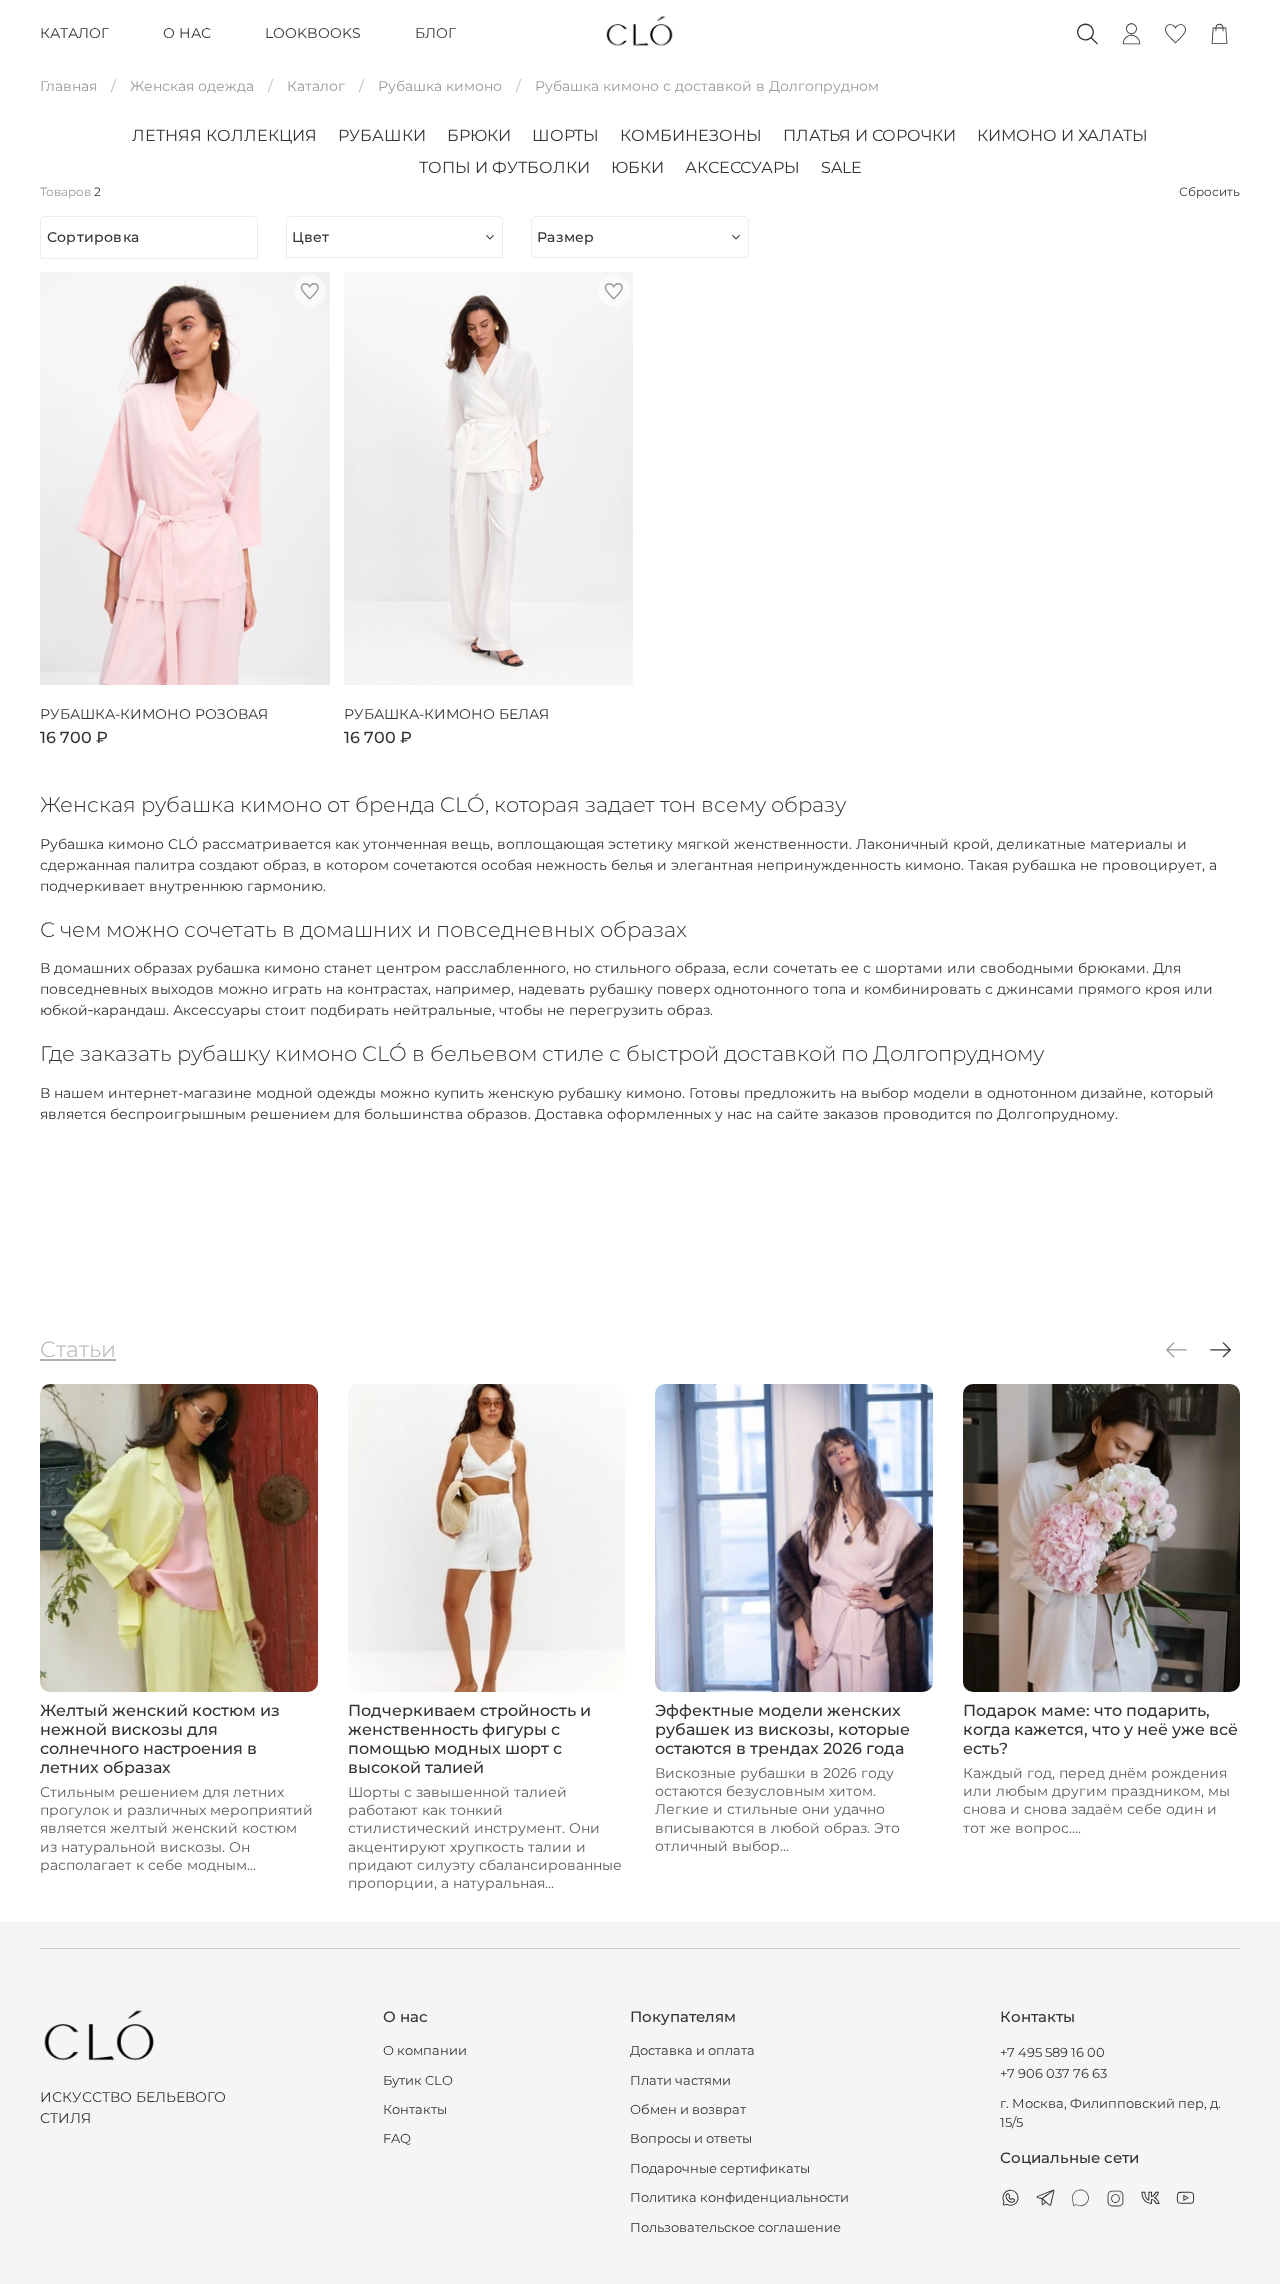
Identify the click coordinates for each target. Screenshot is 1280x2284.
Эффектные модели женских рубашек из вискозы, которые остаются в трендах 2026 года (782, 1729)
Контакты (415, 2109)
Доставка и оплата (692, 2050)
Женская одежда (192, 86)
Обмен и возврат (688, 2109)
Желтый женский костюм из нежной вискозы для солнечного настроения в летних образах (160, 1739)
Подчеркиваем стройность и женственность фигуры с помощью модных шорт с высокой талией (469, 1739)
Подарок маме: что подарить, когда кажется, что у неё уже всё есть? (1100, 1729)
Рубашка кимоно (440, 86)
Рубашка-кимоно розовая (154, 714)
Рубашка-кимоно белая (446, 714)
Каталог (316, 86)
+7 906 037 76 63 (1053, 2073)
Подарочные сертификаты (720, 2168)
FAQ (397, 2138)
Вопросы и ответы (691, 2138)
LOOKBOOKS (313, 33)
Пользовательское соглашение (735, 2227)
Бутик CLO (418, 2080)
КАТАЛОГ (74, 33)
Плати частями (680, 2080)
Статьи (78, 1349)
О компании (425, 2050)
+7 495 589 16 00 (1052, 2052)
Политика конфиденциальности (739, 2197)
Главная (68, 86)
